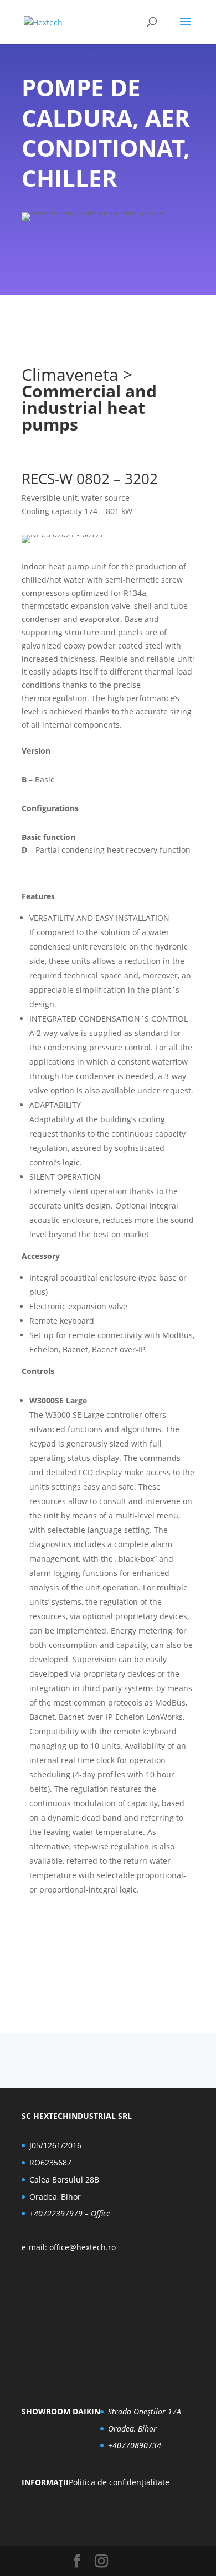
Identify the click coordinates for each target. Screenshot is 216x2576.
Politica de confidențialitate (119, 2482)
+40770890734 (135, 2445)
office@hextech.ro (83, 2247)
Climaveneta (70, 374)
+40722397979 (56, 2213)
